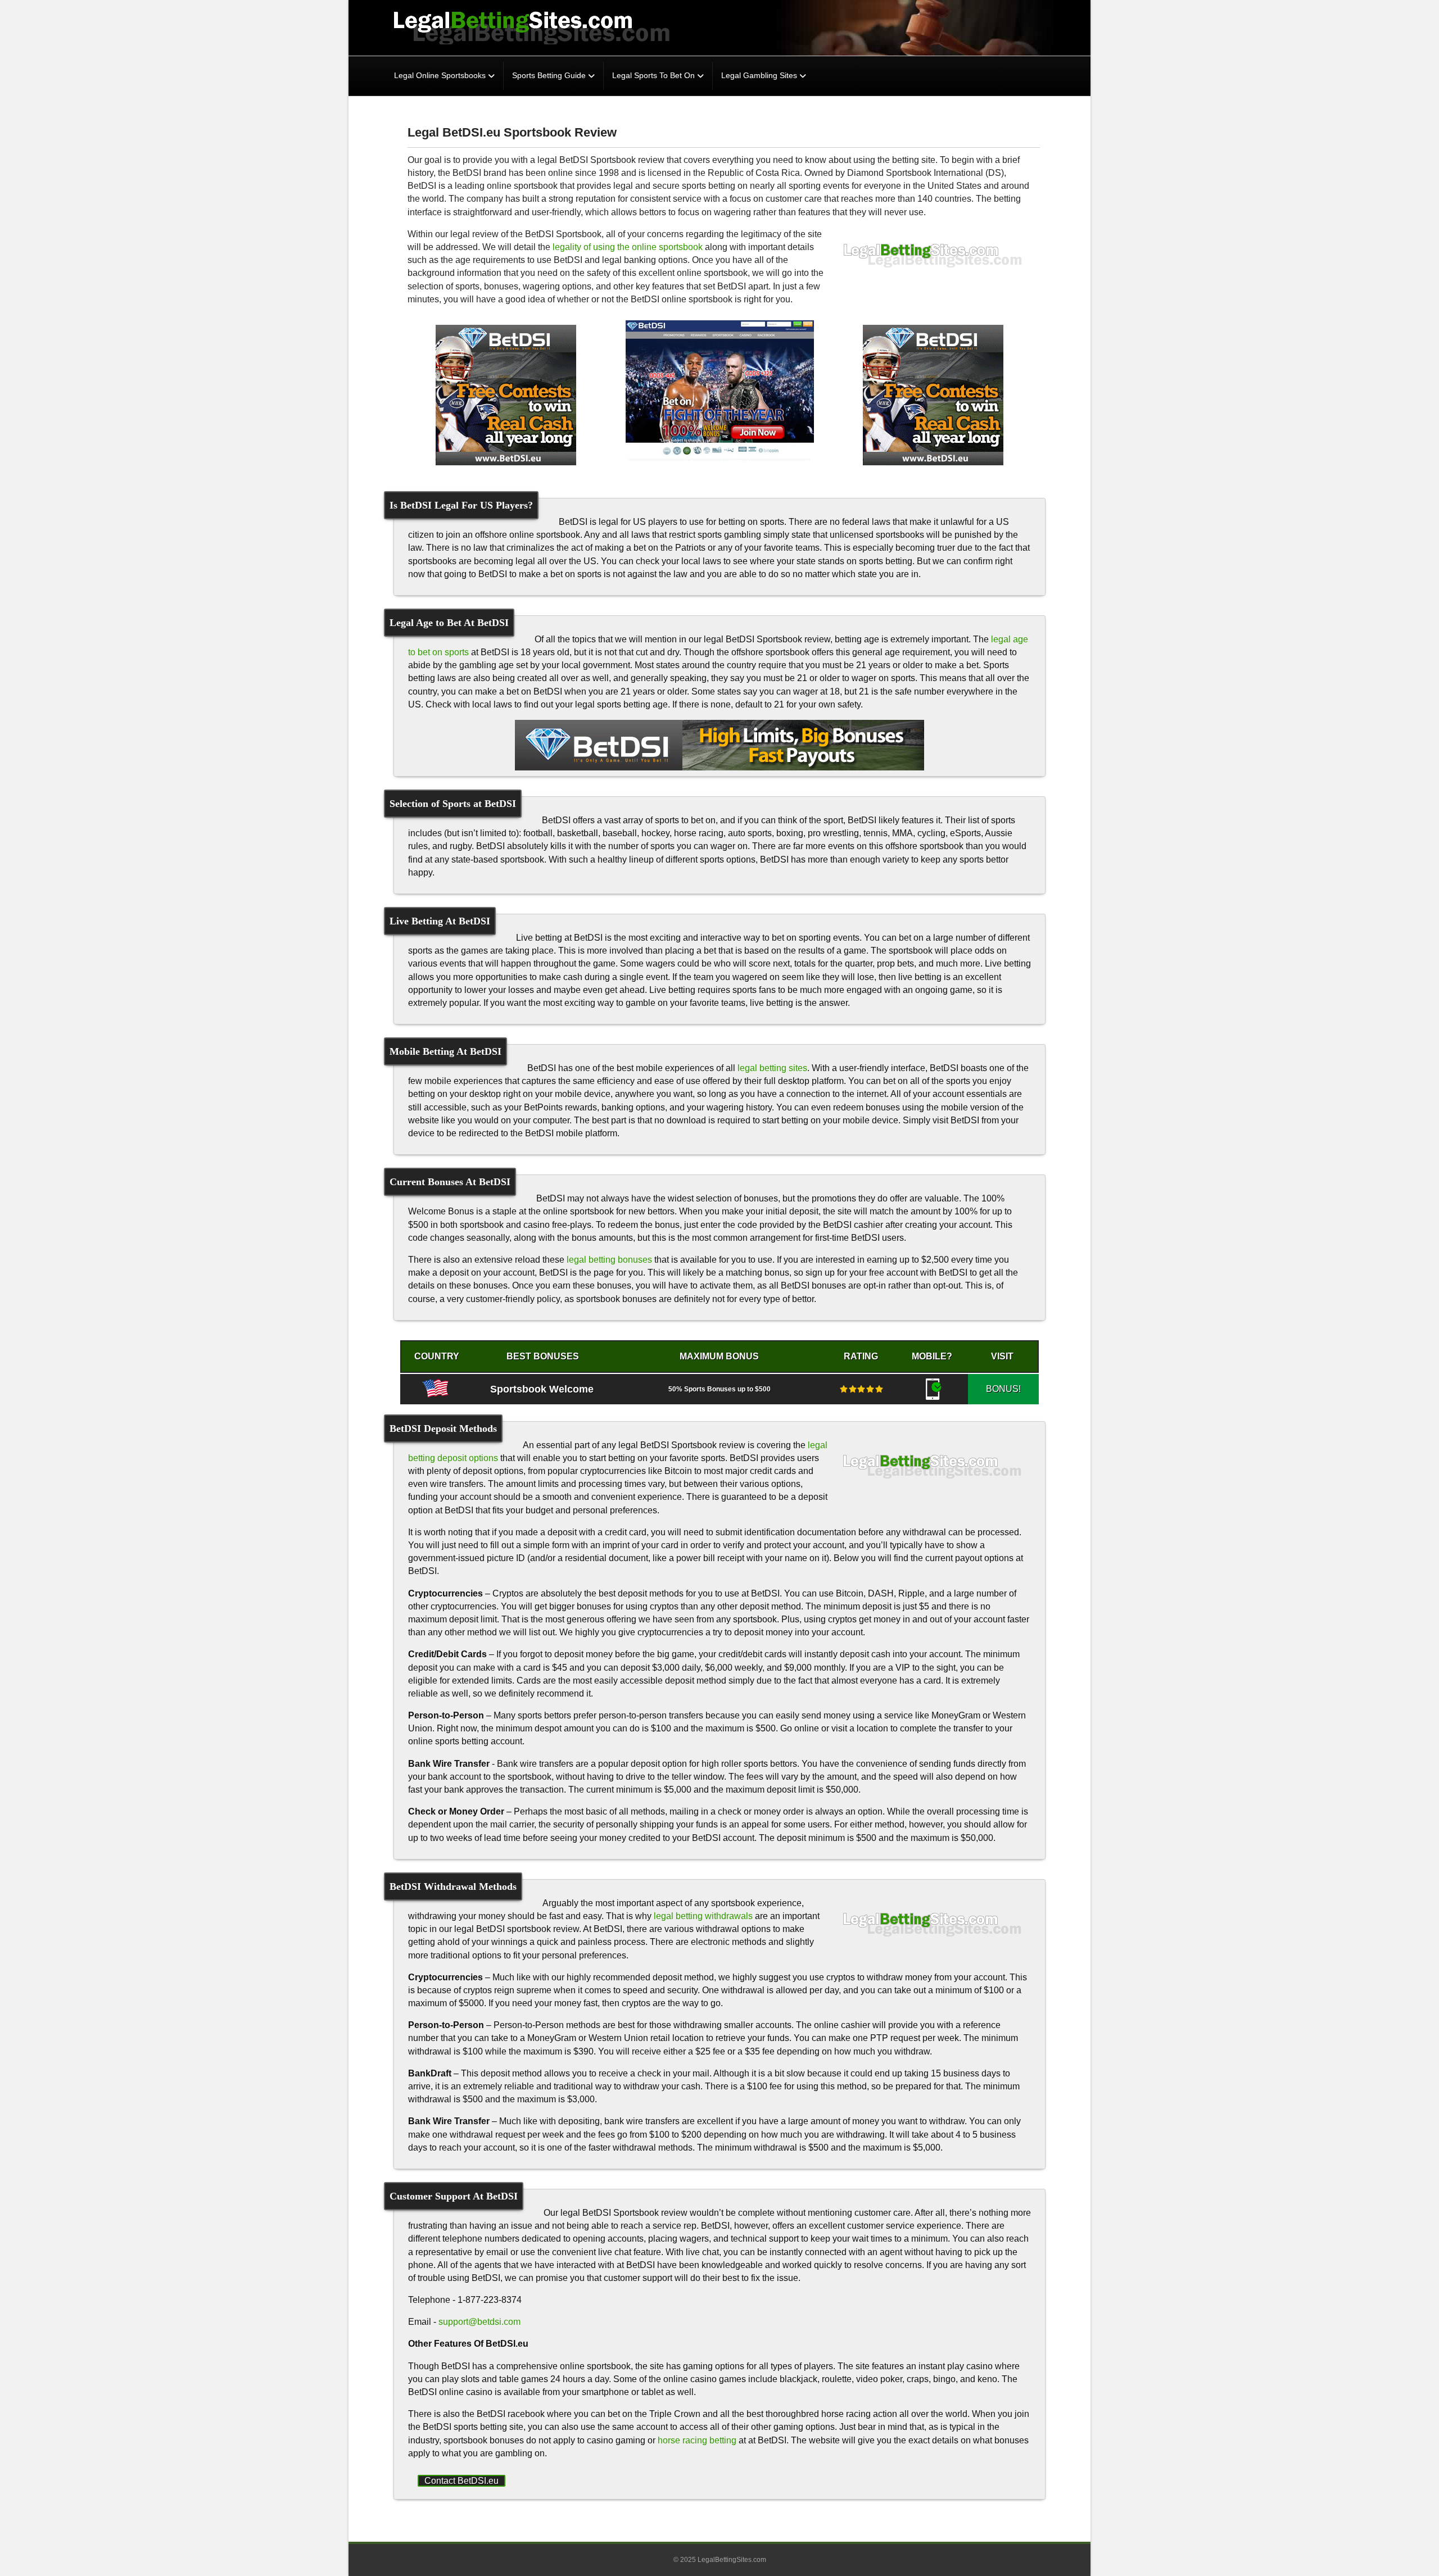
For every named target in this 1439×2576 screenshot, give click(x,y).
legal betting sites (772, 1068)
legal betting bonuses (609, 1260)
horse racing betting (697, 2440)
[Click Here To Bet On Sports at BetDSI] (719, 745)
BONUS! (1003, 1389)
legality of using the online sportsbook (628, 247)
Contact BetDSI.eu (461, 2481)
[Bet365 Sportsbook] (506, 395)
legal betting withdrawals (703, 1916)
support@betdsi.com (479, 2322)
